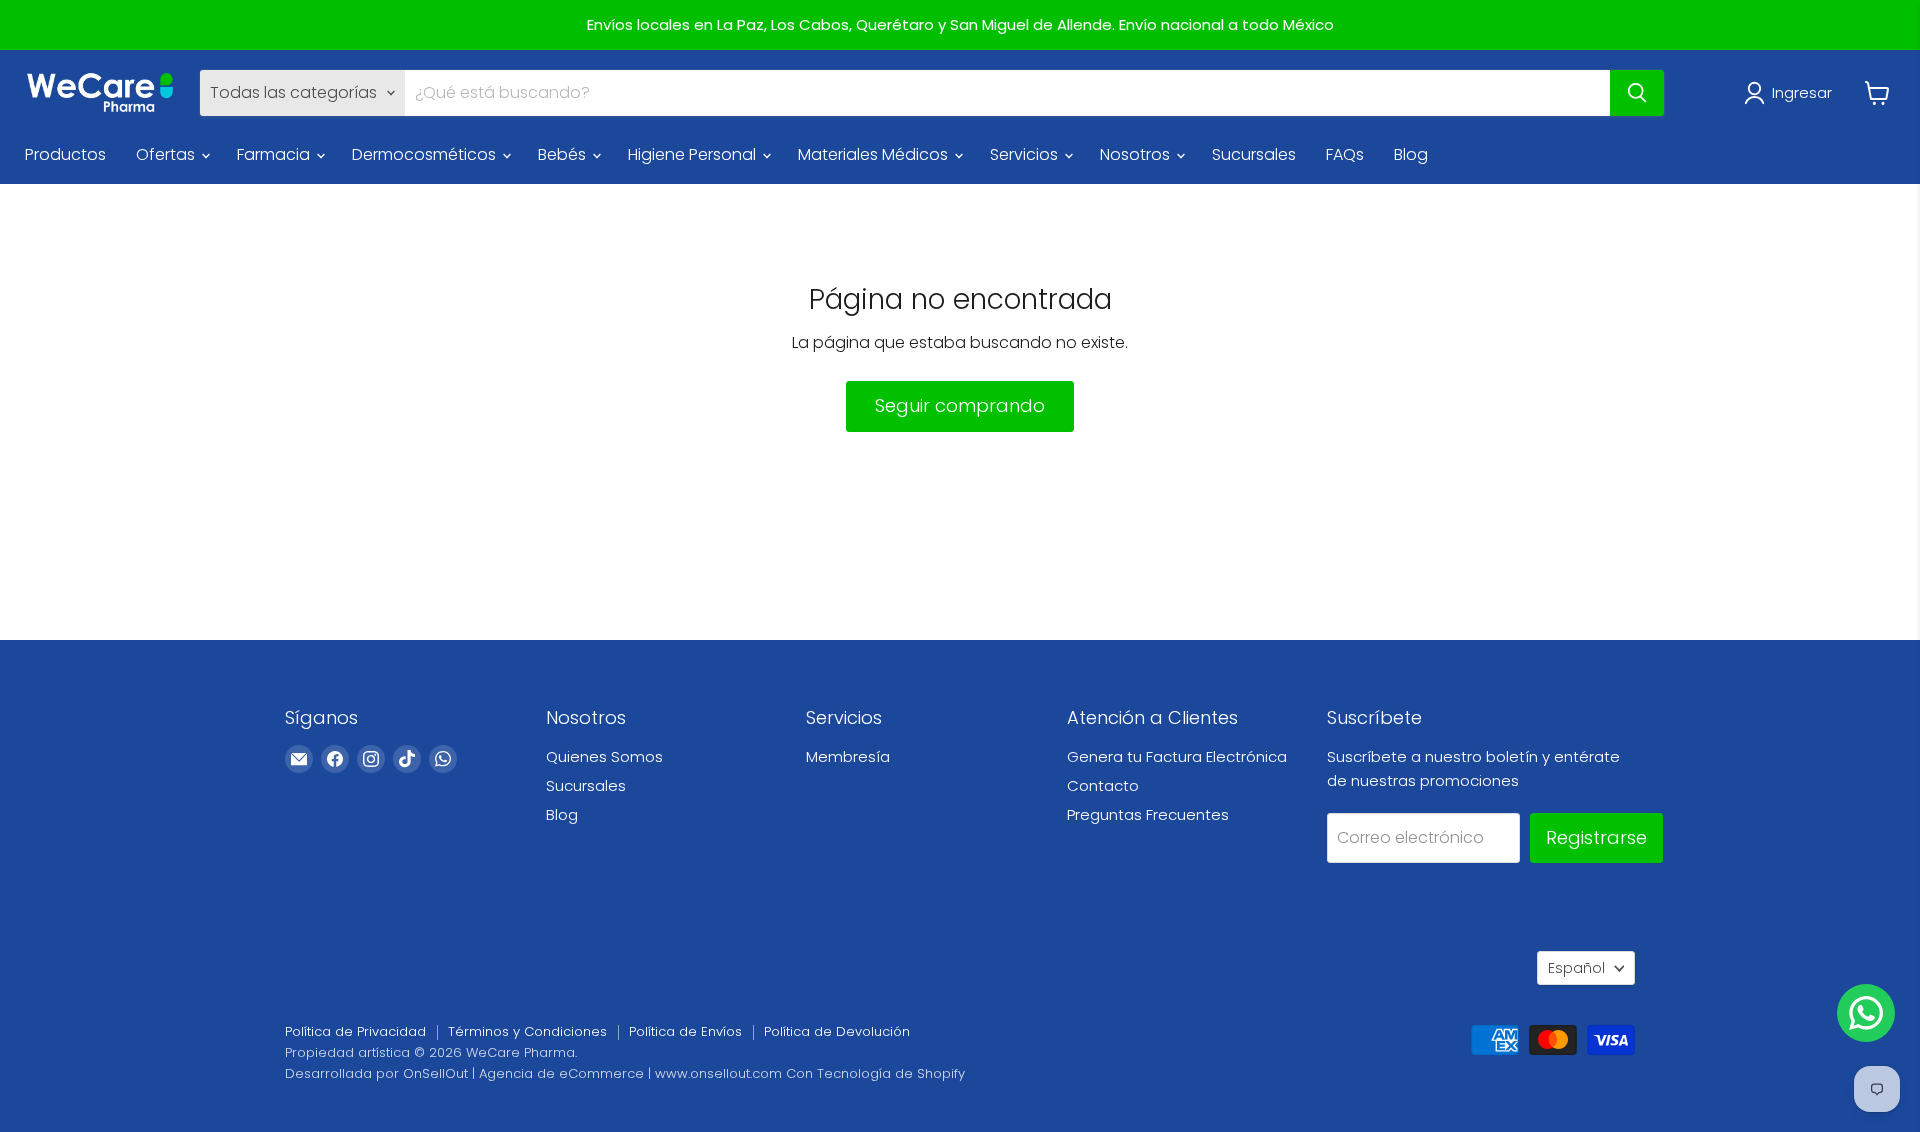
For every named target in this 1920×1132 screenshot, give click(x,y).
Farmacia (275, 154)
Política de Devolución (837, 1031)
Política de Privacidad (355, 1031)
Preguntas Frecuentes (1148, 814)
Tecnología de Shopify (891, 1073)
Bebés (564, 154)
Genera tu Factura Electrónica (1177, 756)
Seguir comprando (960, 405)
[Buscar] (1637, 93)
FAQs (1345, 154)
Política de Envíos (685, 1031)
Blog (1411, 154)
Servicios (1026, 154)
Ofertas (167, 154)
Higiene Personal (694, 154)
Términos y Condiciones (527, 1031)
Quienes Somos (604, 756)
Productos (65, 154)
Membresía (848, 756)
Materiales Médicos (875, 154)
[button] (1792, 93)
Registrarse (1596, 837)
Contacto (1103, 785)
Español (1576, 968)
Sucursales (1254, 154)
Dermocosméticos (426, 154)
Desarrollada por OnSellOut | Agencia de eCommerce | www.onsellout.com (533, 1073)
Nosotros (1137, 154)
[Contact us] (1866, 1013)
